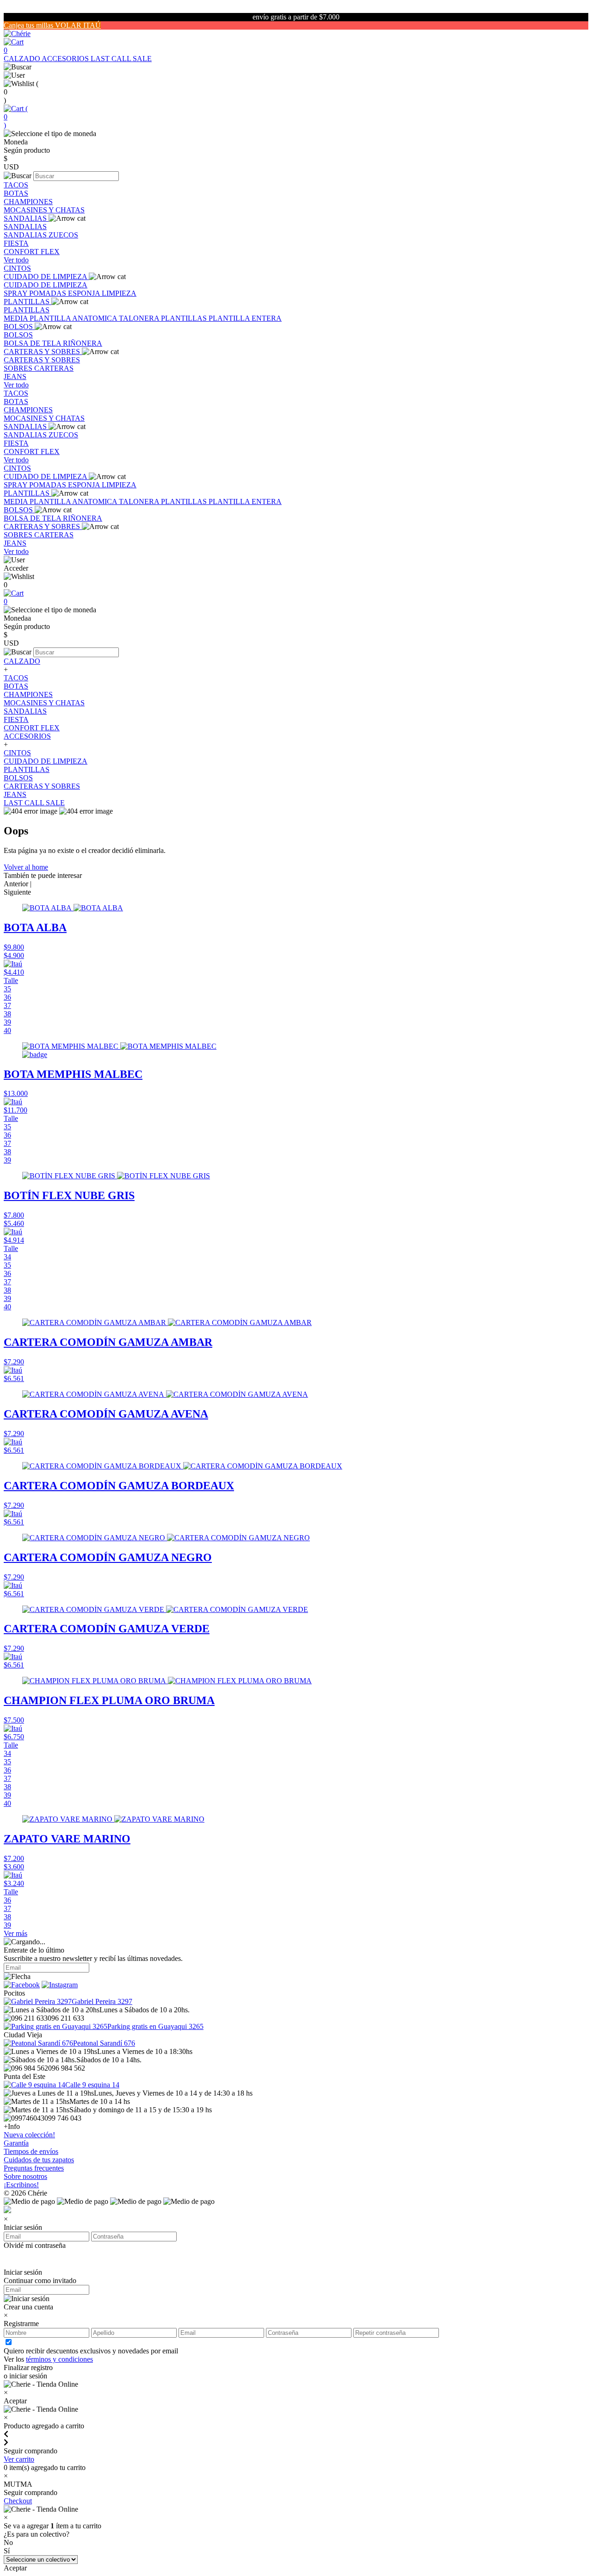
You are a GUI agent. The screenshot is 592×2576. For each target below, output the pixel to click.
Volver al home (26, 867)
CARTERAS (54, 368)
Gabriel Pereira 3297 (102, 2001)
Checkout (18, 2501)
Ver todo (16, 260)
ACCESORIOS (66, 59)
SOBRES (19, 368)
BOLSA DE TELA (33, 343)
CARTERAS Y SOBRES (43, 352)
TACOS (16, 185)
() (16, 117)
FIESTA (16, 243)
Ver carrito (19, 2459)
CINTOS (17, 268)
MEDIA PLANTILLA (38, 318)
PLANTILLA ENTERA (245, 318)
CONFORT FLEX (32, 252)
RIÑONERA (83, 343)
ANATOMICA (96, 318)
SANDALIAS (26, 218)
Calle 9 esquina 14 (92, 2085)
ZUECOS (63, 235)
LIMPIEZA (119, 293)
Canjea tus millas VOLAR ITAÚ (52, 25)
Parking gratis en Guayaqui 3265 (155, 2026)
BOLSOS (19, 327)
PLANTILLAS (28, 302)
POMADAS (49, 293)
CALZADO (23, 59)
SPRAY (16, 293)
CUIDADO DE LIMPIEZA (46, 277)
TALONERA (140, 318)
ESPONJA (85, 293)
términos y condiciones (59, 2359)
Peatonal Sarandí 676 (104, 2043)
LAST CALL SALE (121, 59)
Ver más (15, 1933)
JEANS (15, 376)
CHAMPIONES (28, 202)
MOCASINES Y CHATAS (44, 210)
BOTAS (16, 193)
